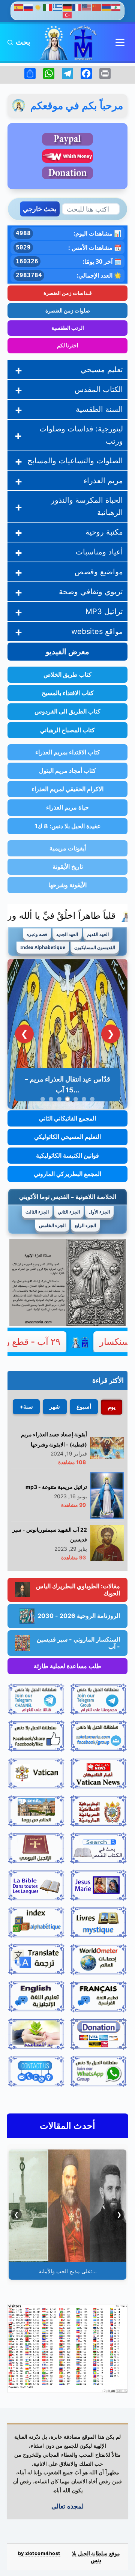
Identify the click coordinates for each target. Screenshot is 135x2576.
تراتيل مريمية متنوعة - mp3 (56, 1487)
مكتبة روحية (104, 532)
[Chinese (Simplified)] (97, 7)
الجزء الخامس (52, 1225)
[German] (67, 7)
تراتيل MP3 (104, 611)
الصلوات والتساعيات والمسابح (75, 461)
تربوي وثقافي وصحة (91, 592)
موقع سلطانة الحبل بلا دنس (96, 2557)
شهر (55, 1407)
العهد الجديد (67, 934)
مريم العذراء (103, 481)
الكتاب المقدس (99, 389)
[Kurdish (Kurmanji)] (38, 7)
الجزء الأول (99, 1212)
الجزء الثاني (69, 1212)
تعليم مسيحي (102, 370)
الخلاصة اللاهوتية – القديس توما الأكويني (68, 1197)
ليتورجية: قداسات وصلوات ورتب (81, 435)
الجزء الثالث (37, 1212)
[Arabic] (116, 7)
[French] (77, 7)
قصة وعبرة (37, 934)
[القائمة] (120, 42)
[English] (87, 7)
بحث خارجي (40, 209)
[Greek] (58, 7)
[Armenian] (106, 7)
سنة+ (26, 1407)
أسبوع (84, 1407)
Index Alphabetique (43, 947)
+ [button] (19, 370)
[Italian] (48, 7)
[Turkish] (67, 14)
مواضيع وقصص (99, 572)
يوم (112, 1407)
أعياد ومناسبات (99, 552)
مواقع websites (97, 631)
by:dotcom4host (39, 2553)
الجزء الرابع (85, 1225)
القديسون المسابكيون (95, 947)
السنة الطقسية (99, 409)
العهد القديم (98, 934)
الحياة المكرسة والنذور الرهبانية (87, 506)
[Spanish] (19, 7)
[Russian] (28, 7)
